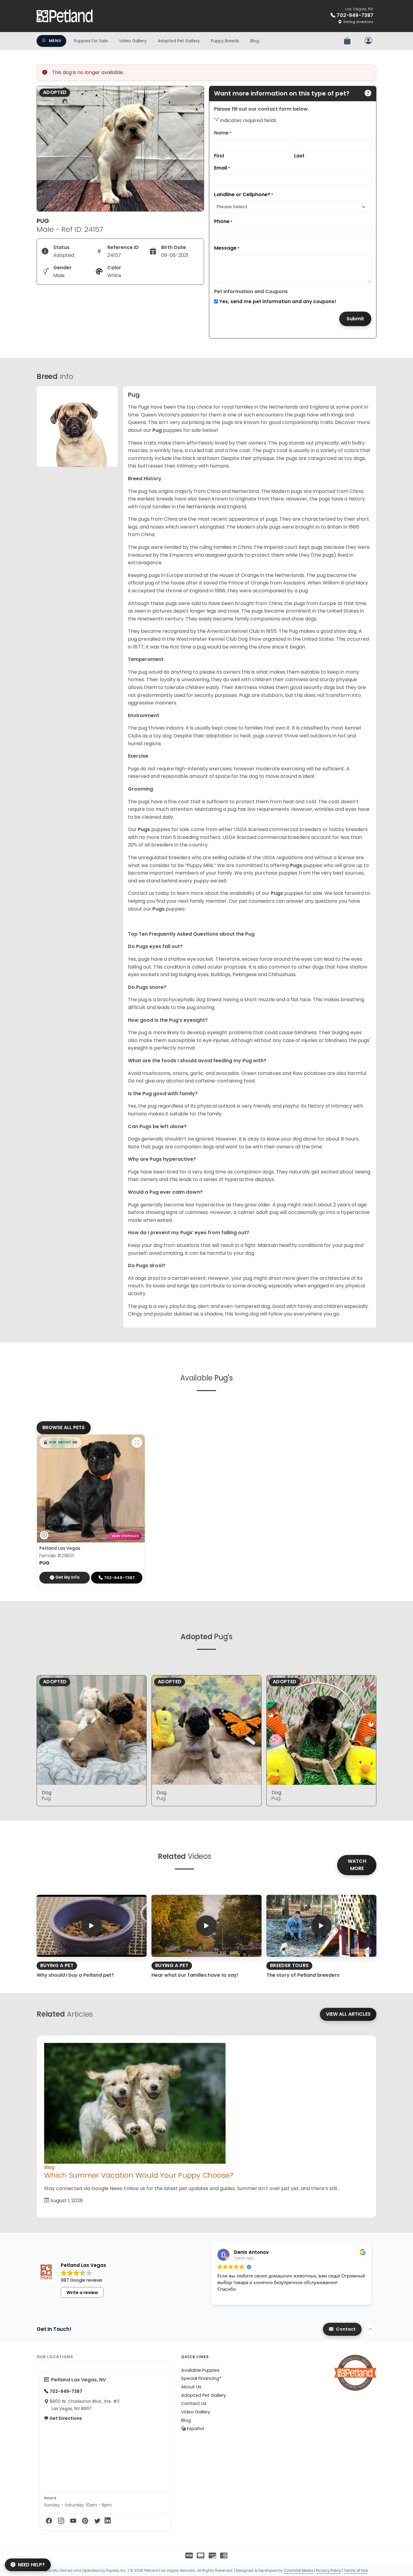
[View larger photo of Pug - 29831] (137, 1442)
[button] (60, 1442)
